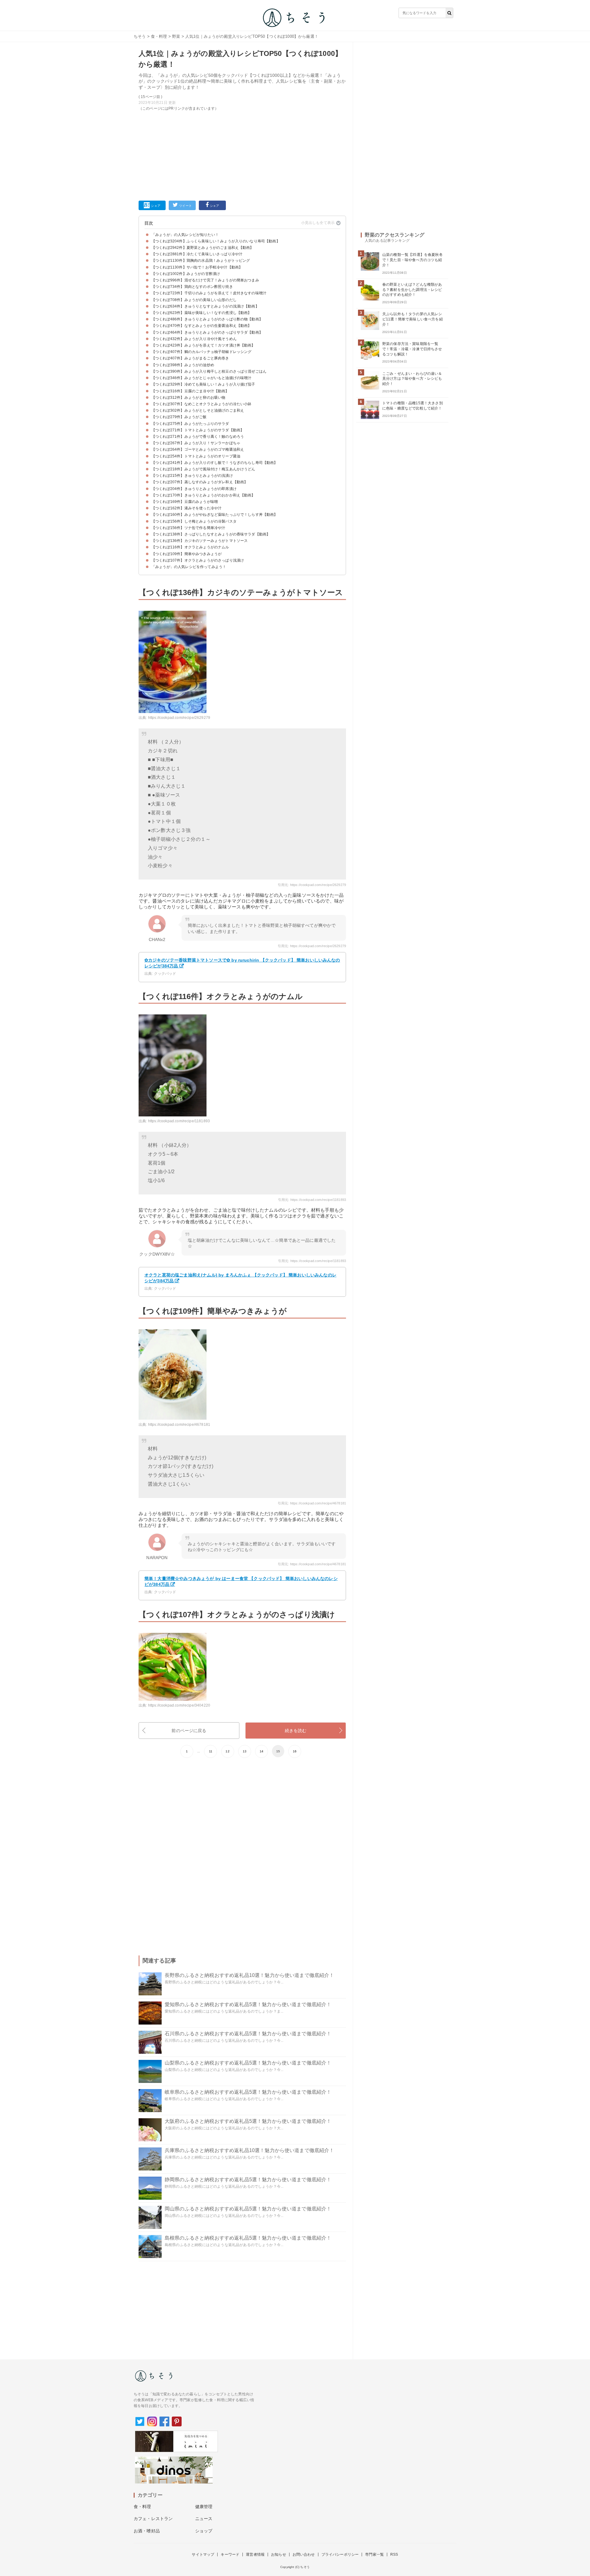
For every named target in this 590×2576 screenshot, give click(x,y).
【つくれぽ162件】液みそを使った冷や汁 (187, 508)
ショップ (204, 2531)
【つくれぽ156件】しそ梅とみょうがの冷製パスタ (194, 521)
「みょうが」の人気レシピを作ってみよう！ (189, 567)
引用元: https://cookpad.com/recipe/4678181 (312, 1503)
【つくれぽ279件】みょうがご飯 (179, 417)
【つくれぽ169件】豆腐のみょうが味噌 (185, 502)
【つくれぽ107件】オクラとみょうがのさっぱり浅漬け (198, 560)
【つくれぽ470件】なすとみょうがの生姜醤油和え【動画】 (201, 326)
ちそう (140, 36)
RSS (394, 2554)
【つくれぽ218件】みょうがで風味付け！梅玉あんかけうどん (203, 469)
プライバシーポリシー (340, 2554)
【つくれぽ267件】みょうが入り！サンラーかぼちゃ (196, 443)
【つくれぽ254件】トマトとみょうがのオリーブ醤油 (196, 456)
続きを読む (296, 1731)
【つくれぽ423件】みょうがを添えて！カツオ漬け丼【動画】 (203, 345)
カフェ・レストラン (153, 2519)
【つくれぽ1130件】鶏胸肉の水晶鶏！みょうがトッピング (201, 261)
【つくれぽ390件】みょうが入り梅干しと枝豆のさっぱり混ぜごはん (209, 371)
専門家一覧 (374, 2554)
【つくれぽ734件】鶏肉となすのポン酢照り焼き (192, 287)
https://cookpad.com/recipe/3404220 (179, 1705)
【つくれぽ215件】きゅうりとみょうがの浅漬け (192, 476)
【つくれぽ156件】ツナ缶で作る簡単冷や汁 (188, 528)
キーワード (230, 2554)
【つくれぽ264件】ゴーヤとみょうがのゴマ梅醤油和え (198, 449)
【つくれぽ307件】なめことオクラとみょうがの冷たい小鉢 (201, 404)
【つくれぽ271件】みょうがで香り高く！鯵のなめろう (198, 437)
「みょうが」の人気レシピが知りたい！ (185, 235)
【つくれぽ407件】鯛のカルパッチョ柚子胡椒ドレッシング (201, 352)
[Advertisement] (242, 155)
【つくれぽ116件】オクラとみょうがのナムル (190, 547)
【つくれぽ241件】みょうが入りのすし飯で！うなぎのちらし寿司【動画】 (215, 463)
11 (211, 1751)
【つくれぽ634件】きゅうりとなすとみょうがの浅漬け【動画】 (205, 306)
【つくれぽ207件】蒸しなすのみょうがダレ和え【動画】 (200, 482)
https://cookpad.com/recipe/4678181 (179, 1425)
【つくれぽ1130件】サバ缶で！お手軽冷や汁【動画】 (197, 267)
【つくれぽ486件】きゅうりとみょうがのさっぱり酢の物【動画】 (207, 319)
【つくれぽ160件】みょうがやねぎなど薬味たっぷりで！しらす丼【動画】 (215, 515)
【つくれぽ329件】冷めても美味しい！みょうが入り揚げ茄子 (203, 384)
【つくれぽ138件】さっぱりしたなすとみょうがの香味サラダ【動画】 (211, 534)
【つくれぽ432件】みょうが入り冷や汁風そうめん (194, 339)
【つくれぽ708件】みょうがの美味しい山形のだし (194, 300)
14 (262, 1751)
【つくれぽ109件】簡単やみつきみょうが (187, 554)
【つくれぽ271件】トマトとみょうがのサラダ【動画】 (198, 430)
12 (227, 1751)
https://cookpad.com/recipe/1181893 (179, 1121)
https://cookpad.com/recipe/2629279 (179, 718)
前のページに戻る (189, 1731)
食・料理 (159, 36)
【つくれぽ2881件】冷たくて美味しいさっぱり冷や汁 (197, 254)
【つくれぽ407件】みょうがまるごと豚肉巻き (190, 358)
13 (245, 1751)
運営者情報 (255, 2554)
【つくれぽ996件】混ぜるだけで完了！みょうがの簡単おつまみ (205, 280)
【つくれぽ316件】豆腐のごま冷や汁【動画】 (190, 391)
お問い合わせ (304, 2554)
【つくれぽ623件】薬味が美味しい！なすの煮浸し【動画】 (201, 313)
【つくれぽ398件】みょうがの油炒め (183, 365)
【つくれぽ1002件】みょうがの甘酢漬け (186, 274)
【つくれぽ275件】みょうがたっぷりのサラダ (190, 424)
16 (295, 1751)
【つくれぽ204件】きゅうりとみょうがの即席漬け (194, 489)
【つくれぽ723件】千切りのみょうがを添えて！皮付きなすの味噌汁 (209, 293)
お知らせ (279, 2554)
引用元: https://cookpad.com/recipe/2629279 (312, 885)
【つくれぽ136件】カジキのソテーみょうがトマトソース (200, 541)
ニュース (204, 2519)
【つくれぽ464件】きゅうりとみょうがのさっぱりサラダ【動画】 (207, 332)
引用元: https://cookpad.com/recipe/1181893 (312, 1200)
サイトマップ (203, 2554)
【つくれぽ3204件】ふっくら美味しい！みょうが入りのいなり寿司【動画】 (216, 241)
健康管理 (204, 2507)
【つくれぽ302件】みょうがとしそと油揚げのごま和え (198, 410)
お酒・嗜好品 (147, 2531)
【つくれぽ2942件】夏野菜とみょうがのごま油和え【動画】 (203, 248)
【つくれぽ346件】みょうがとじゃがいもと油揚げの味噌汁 (201, 378)
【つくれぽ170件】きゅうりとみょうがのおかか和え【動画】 (203, 495)
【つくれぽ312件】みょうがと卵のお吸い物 (188, 398)
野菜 (176, 36)
